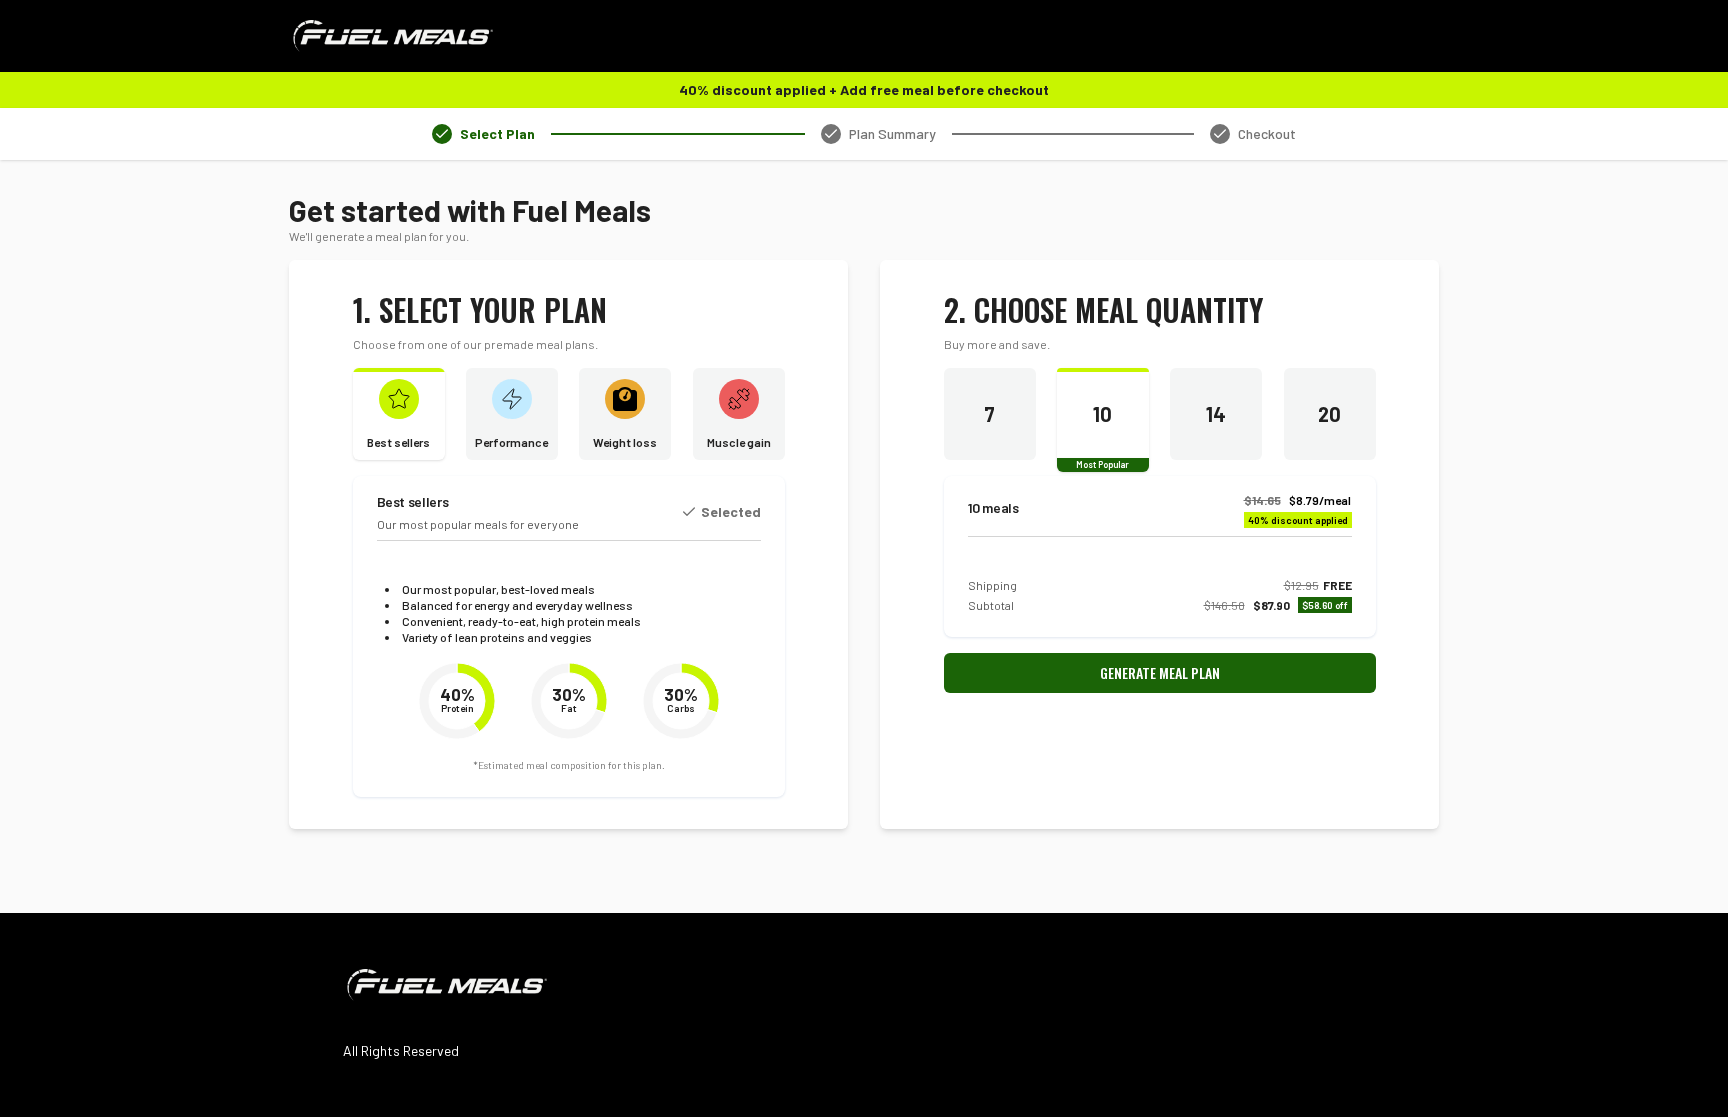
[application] (457, 701)
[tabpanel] (864, 510)
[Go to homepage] (391, 36)
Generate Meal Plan (1160, 672)
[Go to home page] (445, 985)
